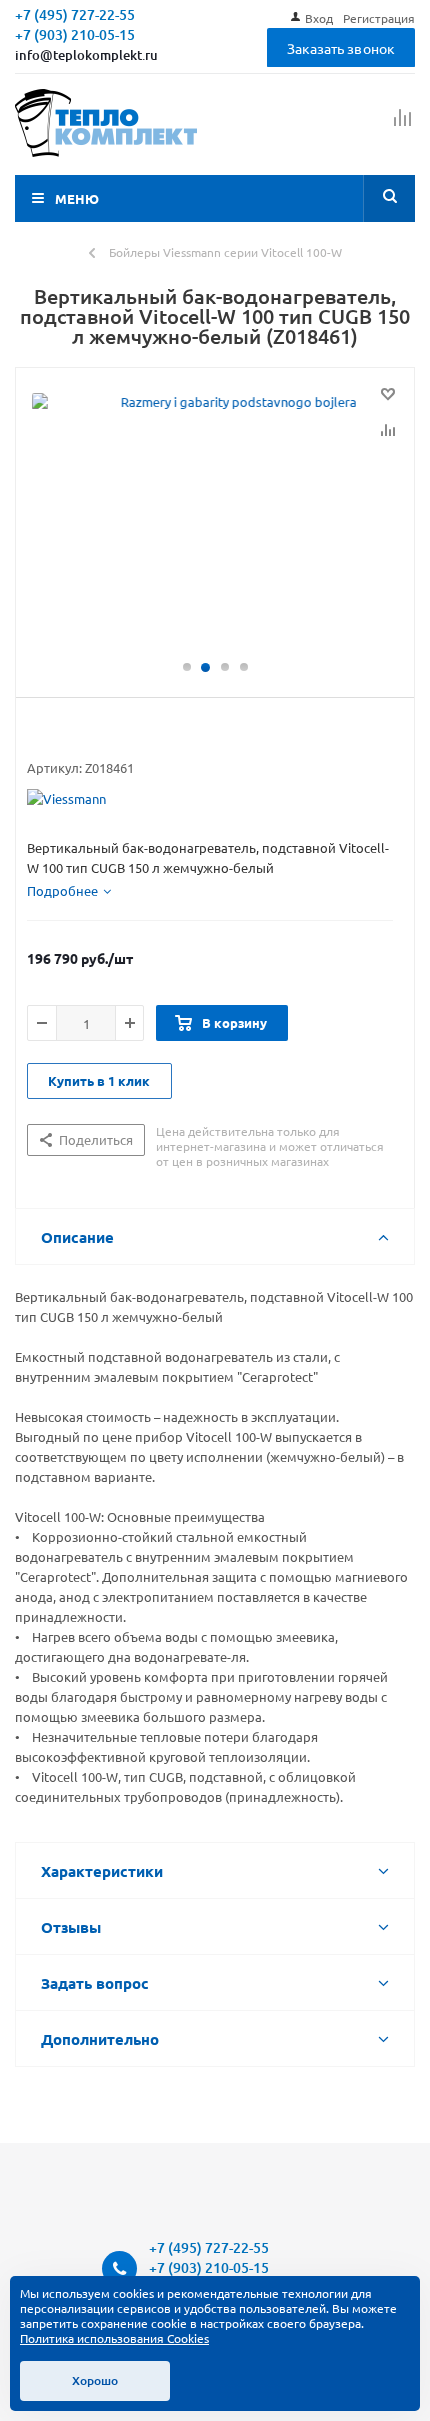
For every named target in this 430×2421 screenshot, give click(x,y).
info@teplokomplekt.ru (86, 55)
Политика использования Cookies (114, 2338)
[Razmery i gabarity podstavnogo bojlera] (215, 523)
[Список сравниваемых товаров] (403, 126)
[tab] (69, 891)
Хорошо (95, 2380)
